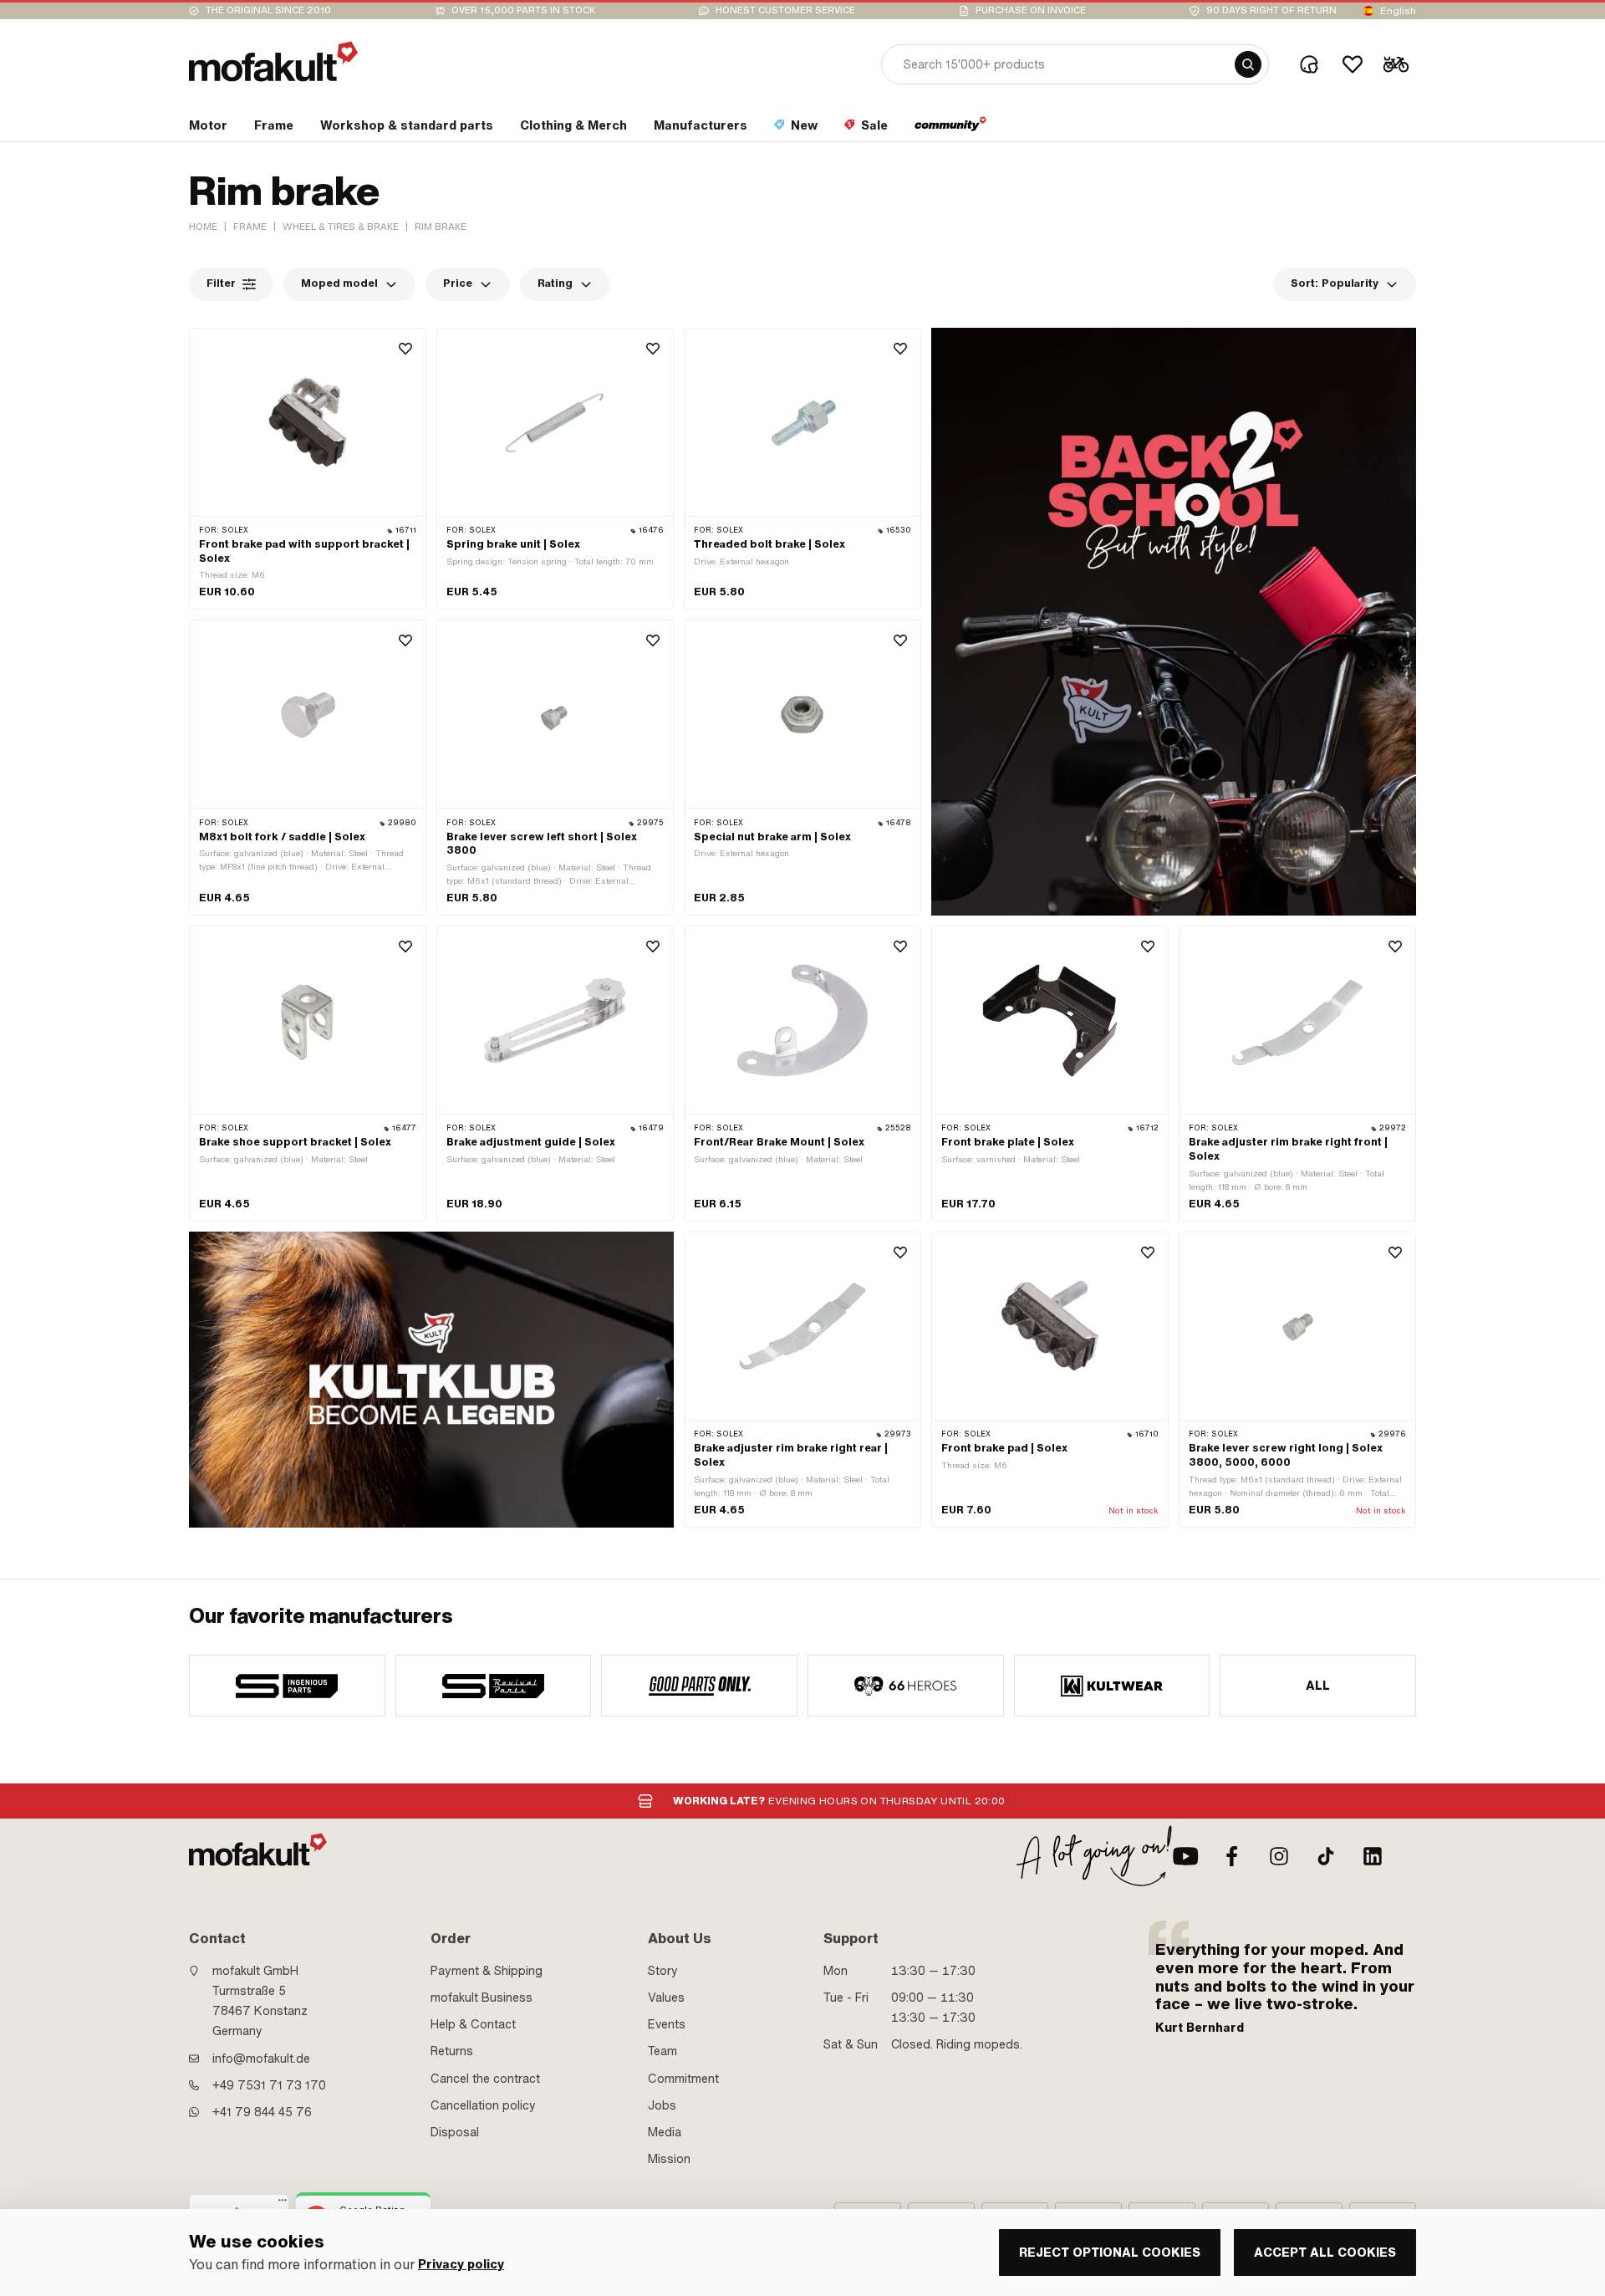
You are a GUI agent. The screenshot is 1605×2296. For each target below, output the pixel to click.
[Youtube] (1185, 1856)
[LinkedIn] (1373, 1856)
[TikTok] (1326, 1856)
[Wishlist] (1353, 64)
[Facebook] (1232, 1856)
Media (665, 2132)
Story (663, 1971)
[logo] (273, 61)
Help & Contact (473, 2024)
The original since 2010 (268, 10)
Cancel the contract (485, 2079)
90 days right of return (1271, 10)
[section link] (951, 129)
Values (666, 1998)
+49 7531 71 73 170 (269, 2085)
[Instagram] (1279, 1856)
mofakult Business (481, 1998)
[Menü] (283, 2204)
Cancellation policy (483, 2105)
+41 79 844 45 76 (262, 2112)
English (1398, 11)
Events (667, 2024)
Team (662, 2051)
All (1318, 1686)
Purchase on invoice (1031, 10)
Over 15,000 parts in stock (523, 10)
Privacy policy (461, 2265)
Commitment (683, 2079)
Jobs (662, 2105)
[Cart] (1396, 64)
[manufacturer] (287, 1686)
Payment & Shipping (487, 1971)
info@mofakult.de (261, 2059)
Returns (452, 2051)
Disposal (455, 2132)
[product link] (308, 469)
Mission (669, 2159)
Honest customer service (785, 10)
